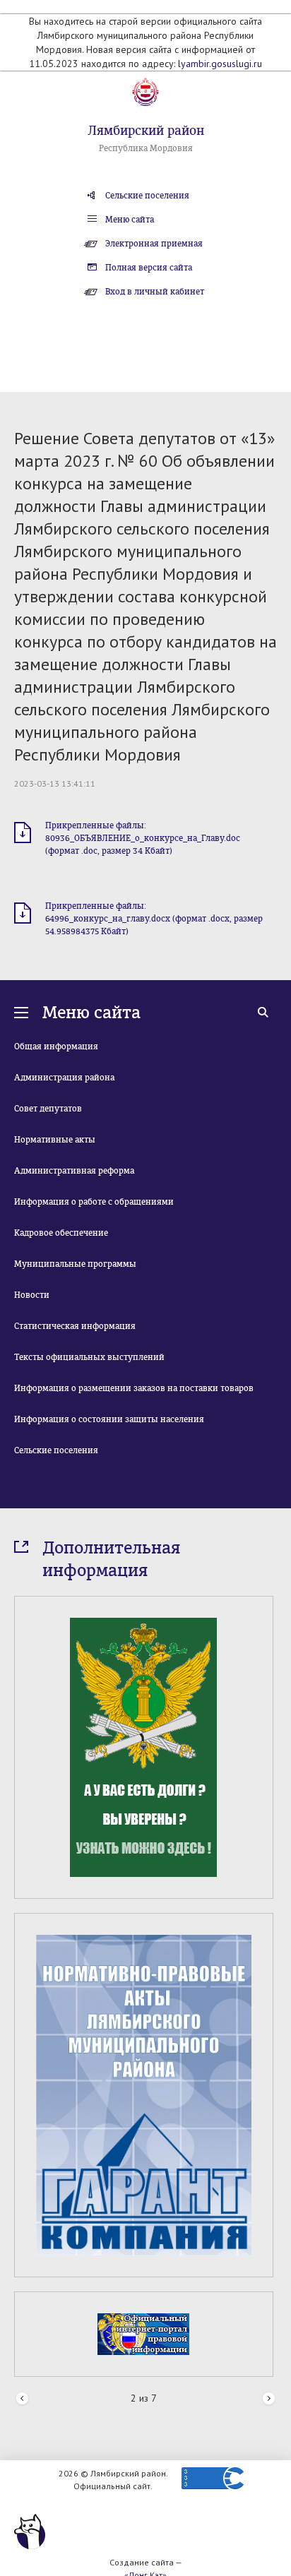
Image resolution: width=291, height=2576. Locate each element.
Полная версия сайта (149, 268)
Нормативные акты (55, 1140)
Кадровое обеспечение (61, 1233)
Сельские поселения (147, 196)
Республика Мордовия (146, 148)
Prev (22, 2399)
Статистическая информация (75, 1326)
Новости (32, 1295)
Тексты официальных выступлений (89, 1357)
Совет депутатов (48, 1109)
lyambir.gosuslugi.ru (220, 64)
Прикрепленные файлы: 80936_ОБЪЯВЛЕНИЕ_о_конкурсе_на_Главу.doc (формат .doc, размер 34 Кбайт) (143, 838)
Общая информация (56, 1046)
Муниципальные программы (75, 1264)
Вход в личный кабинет (155, 292)
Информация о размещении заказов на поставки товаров (134, 1388)
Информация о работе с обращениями (94, 1202)
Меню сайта (130, 220)
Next (269, 2399)
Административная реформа (74, 1171)
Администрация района (64, 1078)
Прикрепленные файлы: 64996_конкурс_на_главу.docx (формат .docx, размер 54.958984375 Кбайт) (154, 919)
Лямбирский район (146, 131)
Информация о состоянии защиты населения (109, 1419)
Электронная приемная (154, 244)
